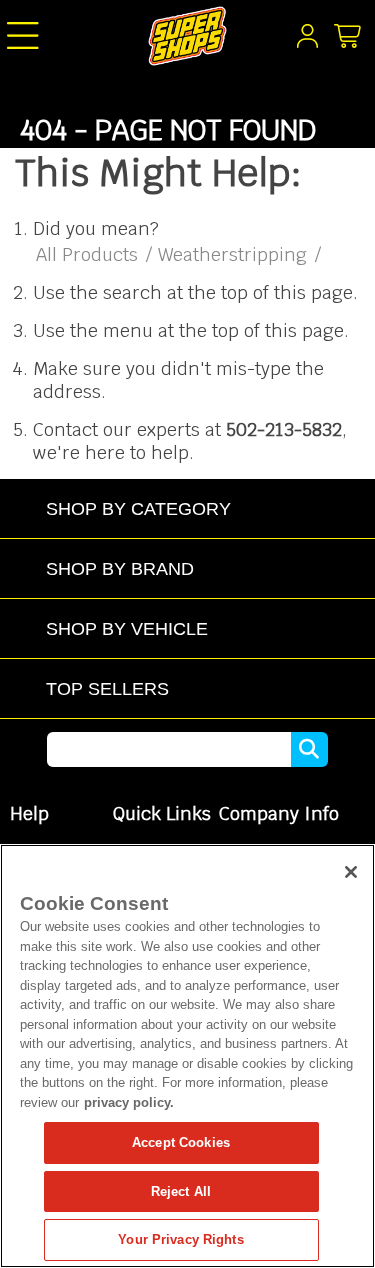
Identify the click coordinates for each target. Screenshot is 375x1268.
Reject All (181, 1191)
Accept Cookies (181, 1142)
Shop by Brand (120, 568)
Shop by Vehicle (127, 628)
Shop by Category (138, 508)
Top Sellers (107, 688)
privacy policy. (129, 1102)
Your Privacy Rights (180, 1239)
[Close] (351, 872)
